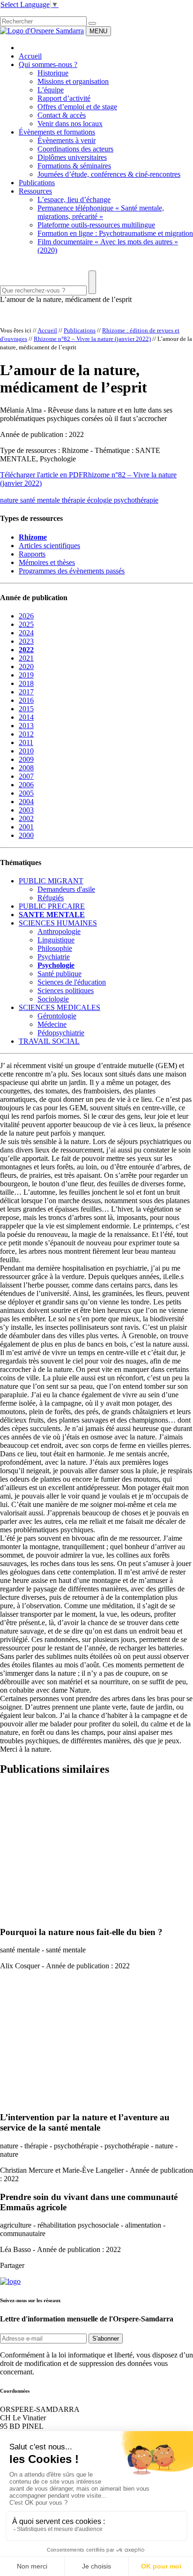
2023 (26, 641)
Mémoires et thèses (47, 562)
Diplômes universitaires (72, 157)
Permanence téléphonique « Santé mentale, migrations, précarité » (101, 212)
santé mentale (41, 500)
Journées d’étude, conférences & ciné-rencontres (109, 174)
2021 (26, 658)
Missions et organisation (73, 81)
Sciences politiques (66, 990)
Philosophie (55, 948)
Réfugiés (51, 898)
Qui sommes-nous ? (48, 64)
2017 (26, 692)
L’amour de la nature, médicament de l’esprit (66, 299)
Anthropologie (59, 931)
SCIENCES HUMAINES (58, 923)
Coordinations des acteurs (75, 149)
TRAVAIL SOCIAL (49, 1041)
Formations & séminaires (74, 166)
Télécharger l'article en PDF (41, 475)
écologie (100, 500)
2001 (26, 827)
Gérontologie (57, 1016)
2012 (26, 734)
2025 (26, 624)
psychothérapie (136, 500)
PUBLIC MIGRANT (51, 881)
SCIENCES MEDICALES (59, 1007)
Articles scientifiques (49, 546)
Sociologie (53, 999)
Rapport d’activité (64, 98)
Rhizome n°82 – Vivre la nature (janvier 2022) (92, 339)
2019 (26, 675)
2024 (26, 633)
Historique (53, 73)
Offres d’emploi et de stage (77, 107)
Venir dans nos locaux (70, 124)
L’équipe (51, 90)
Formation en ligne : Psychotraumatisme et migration (115, 233)
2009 (26, 759)
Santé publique (59, 974)
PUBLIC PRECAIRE (52, 906)
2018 (26, 683)
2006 (26, 785)
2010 (26, 751)
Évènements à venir (67, 140)
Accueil (30, 56)
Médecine (52, 1024)
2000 (26, 835)
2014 (26, 717)
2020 (26, 667)
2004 (26, 802)
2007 (26, 776)
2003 (26, 810)
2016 (26, 700)
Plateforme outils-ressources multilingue (96, 225)
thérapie (74, 500)
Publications (37, 183)
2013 (26, 726)
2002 (26, 818)
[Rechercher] (92, 23)
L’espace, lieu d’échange (74, 200)
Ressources (35, 191)
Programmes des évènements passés (72, 571)
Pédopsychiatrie (61, 1033)
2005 (26, 793)
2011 (26, 742)
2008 (26, 768)
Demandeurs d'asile (66, 889)
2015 (26, 709)
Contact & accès (62, 115)
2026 (26, 616)
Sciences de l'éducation (72, 982)
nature (10, 500)
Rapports (32, 554)
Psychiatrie (54, 957)
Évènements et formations (57, 132)
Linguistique (56, 940)
